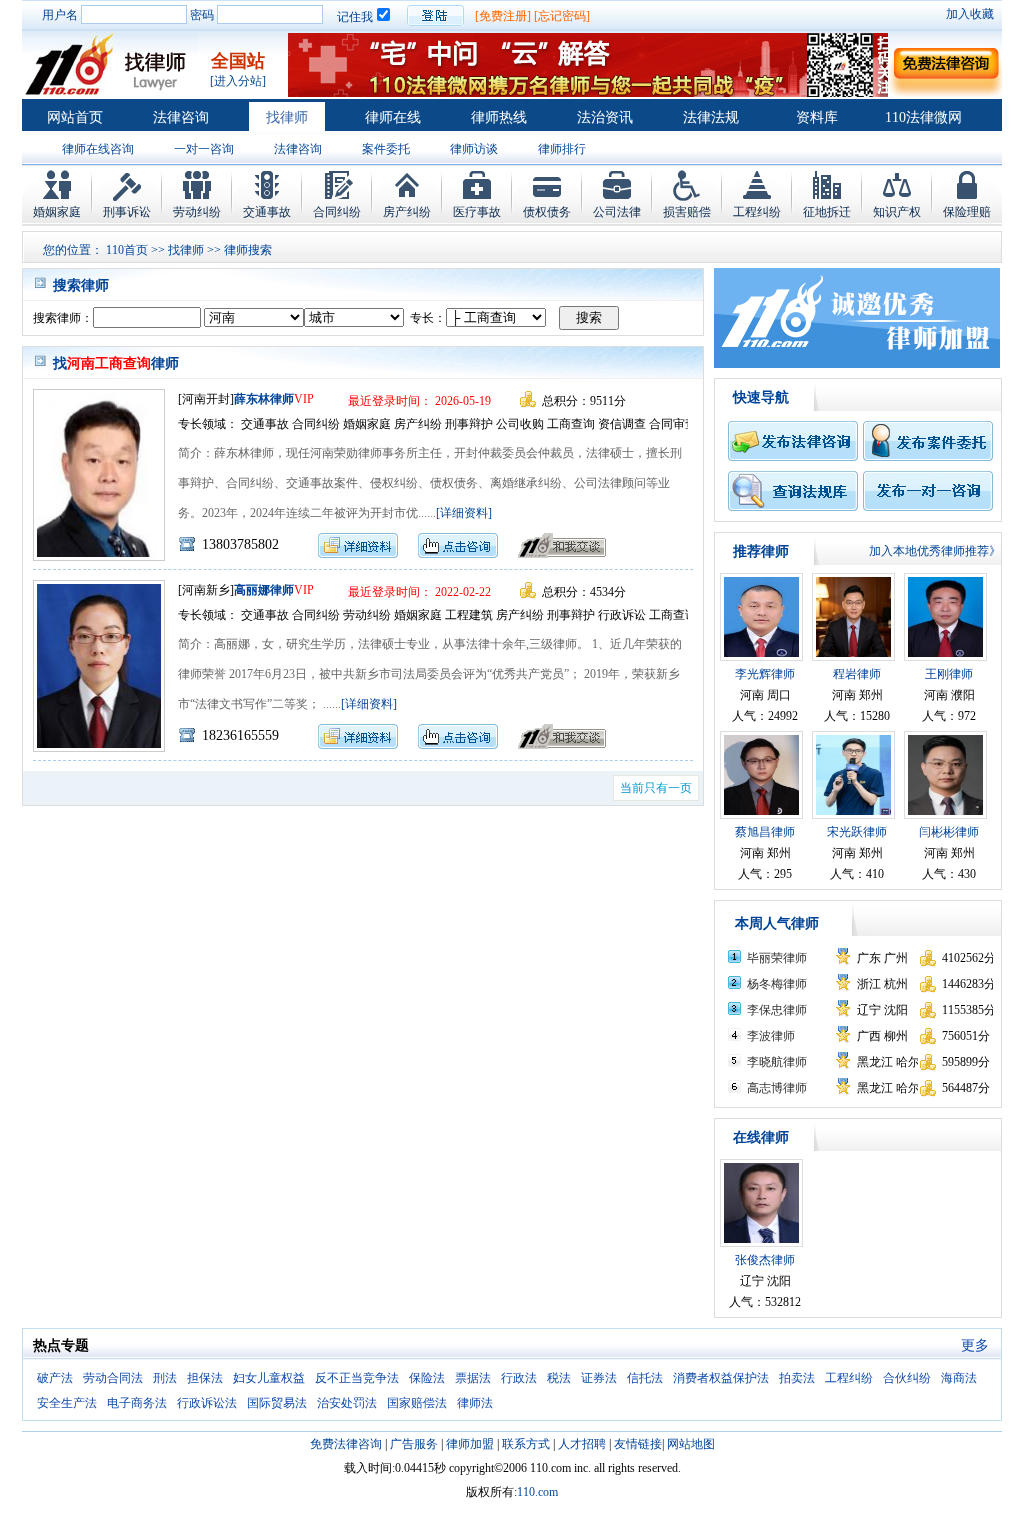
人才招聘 (582, 1444)
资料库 (817, 117)
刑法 (165, 1378)
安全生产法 (67, 1403)
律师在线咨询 (98, 149)
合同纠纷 (337, 212)
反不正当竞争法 (357, 1378)
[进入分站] (238, 81)
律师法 (475, 1403)
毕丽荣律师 (777, 958)
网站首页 (75, 117)
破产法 (55, 1378)
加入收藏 (970, 14)
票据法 (473, 1378)
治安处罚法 (347, 1403)
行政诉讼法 (207, 1403)
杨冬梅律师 (777, 984)
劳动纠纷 (197, 212)
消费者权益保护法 (721, 1378)
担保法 (205, 1378)
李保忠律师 (777, 1010)
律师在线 (393, 117)
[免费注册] (503, 16)
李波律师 (771, 1036)
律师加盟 (470, 1444)
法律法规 (711, 117)
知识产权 (897, 212)
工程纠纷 (757, 212)
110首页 (127, 250)
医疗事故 (477, 212)
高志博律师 (777, 1088)
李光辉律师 (765, 674)
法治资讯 (605, 117)
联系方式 (526, 1444)
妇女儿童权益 (269, 1378)
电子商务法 (137, 1403)
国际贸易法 (277, 1403)
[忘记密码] (562, 16)
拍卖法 (797, 1378)
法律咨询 (181, 117)
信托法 (645, 1378)
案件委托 (386, 149)
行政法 (519, 1378)
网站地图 (691, 1444)
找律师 (287, 117)
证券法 (599, 1378)
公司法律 (617, 212)
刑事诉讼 (127, 212)
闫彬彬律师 (949, 832)
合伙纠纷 (907, 1378)
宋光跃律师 (857, 832)
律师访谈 (474, 149)
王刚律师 (949, 674)
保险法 (427, 1378)
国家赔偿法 (417, 1403)
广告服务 (414, 1444)
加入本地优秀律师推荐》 (935, 551)
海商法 (959, 1378)
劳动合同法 (113, 1378)
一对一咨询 (204, 149)
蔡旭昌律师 (765, 832)
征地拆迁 (827, 212)
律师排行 (562, 149)
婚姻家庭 (57, 212)
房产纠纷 (407, 212)
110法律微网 (923, 117)
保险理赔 (967, 212)
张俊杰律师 (765, 1260)
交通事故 (267, 212)
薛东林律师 (264, 399)
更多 (975, 1345)
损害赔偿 (687, 212)
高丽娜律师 (264, 590)
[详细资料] (464, 513)
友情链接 (638, 1444)
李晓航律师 (777, 1062)
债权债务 (547, 212)
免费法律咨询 (346, 1444)
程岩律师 (857, 674)
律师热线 (499, 117)
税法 (559, 1378)
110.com (537, 1492)
